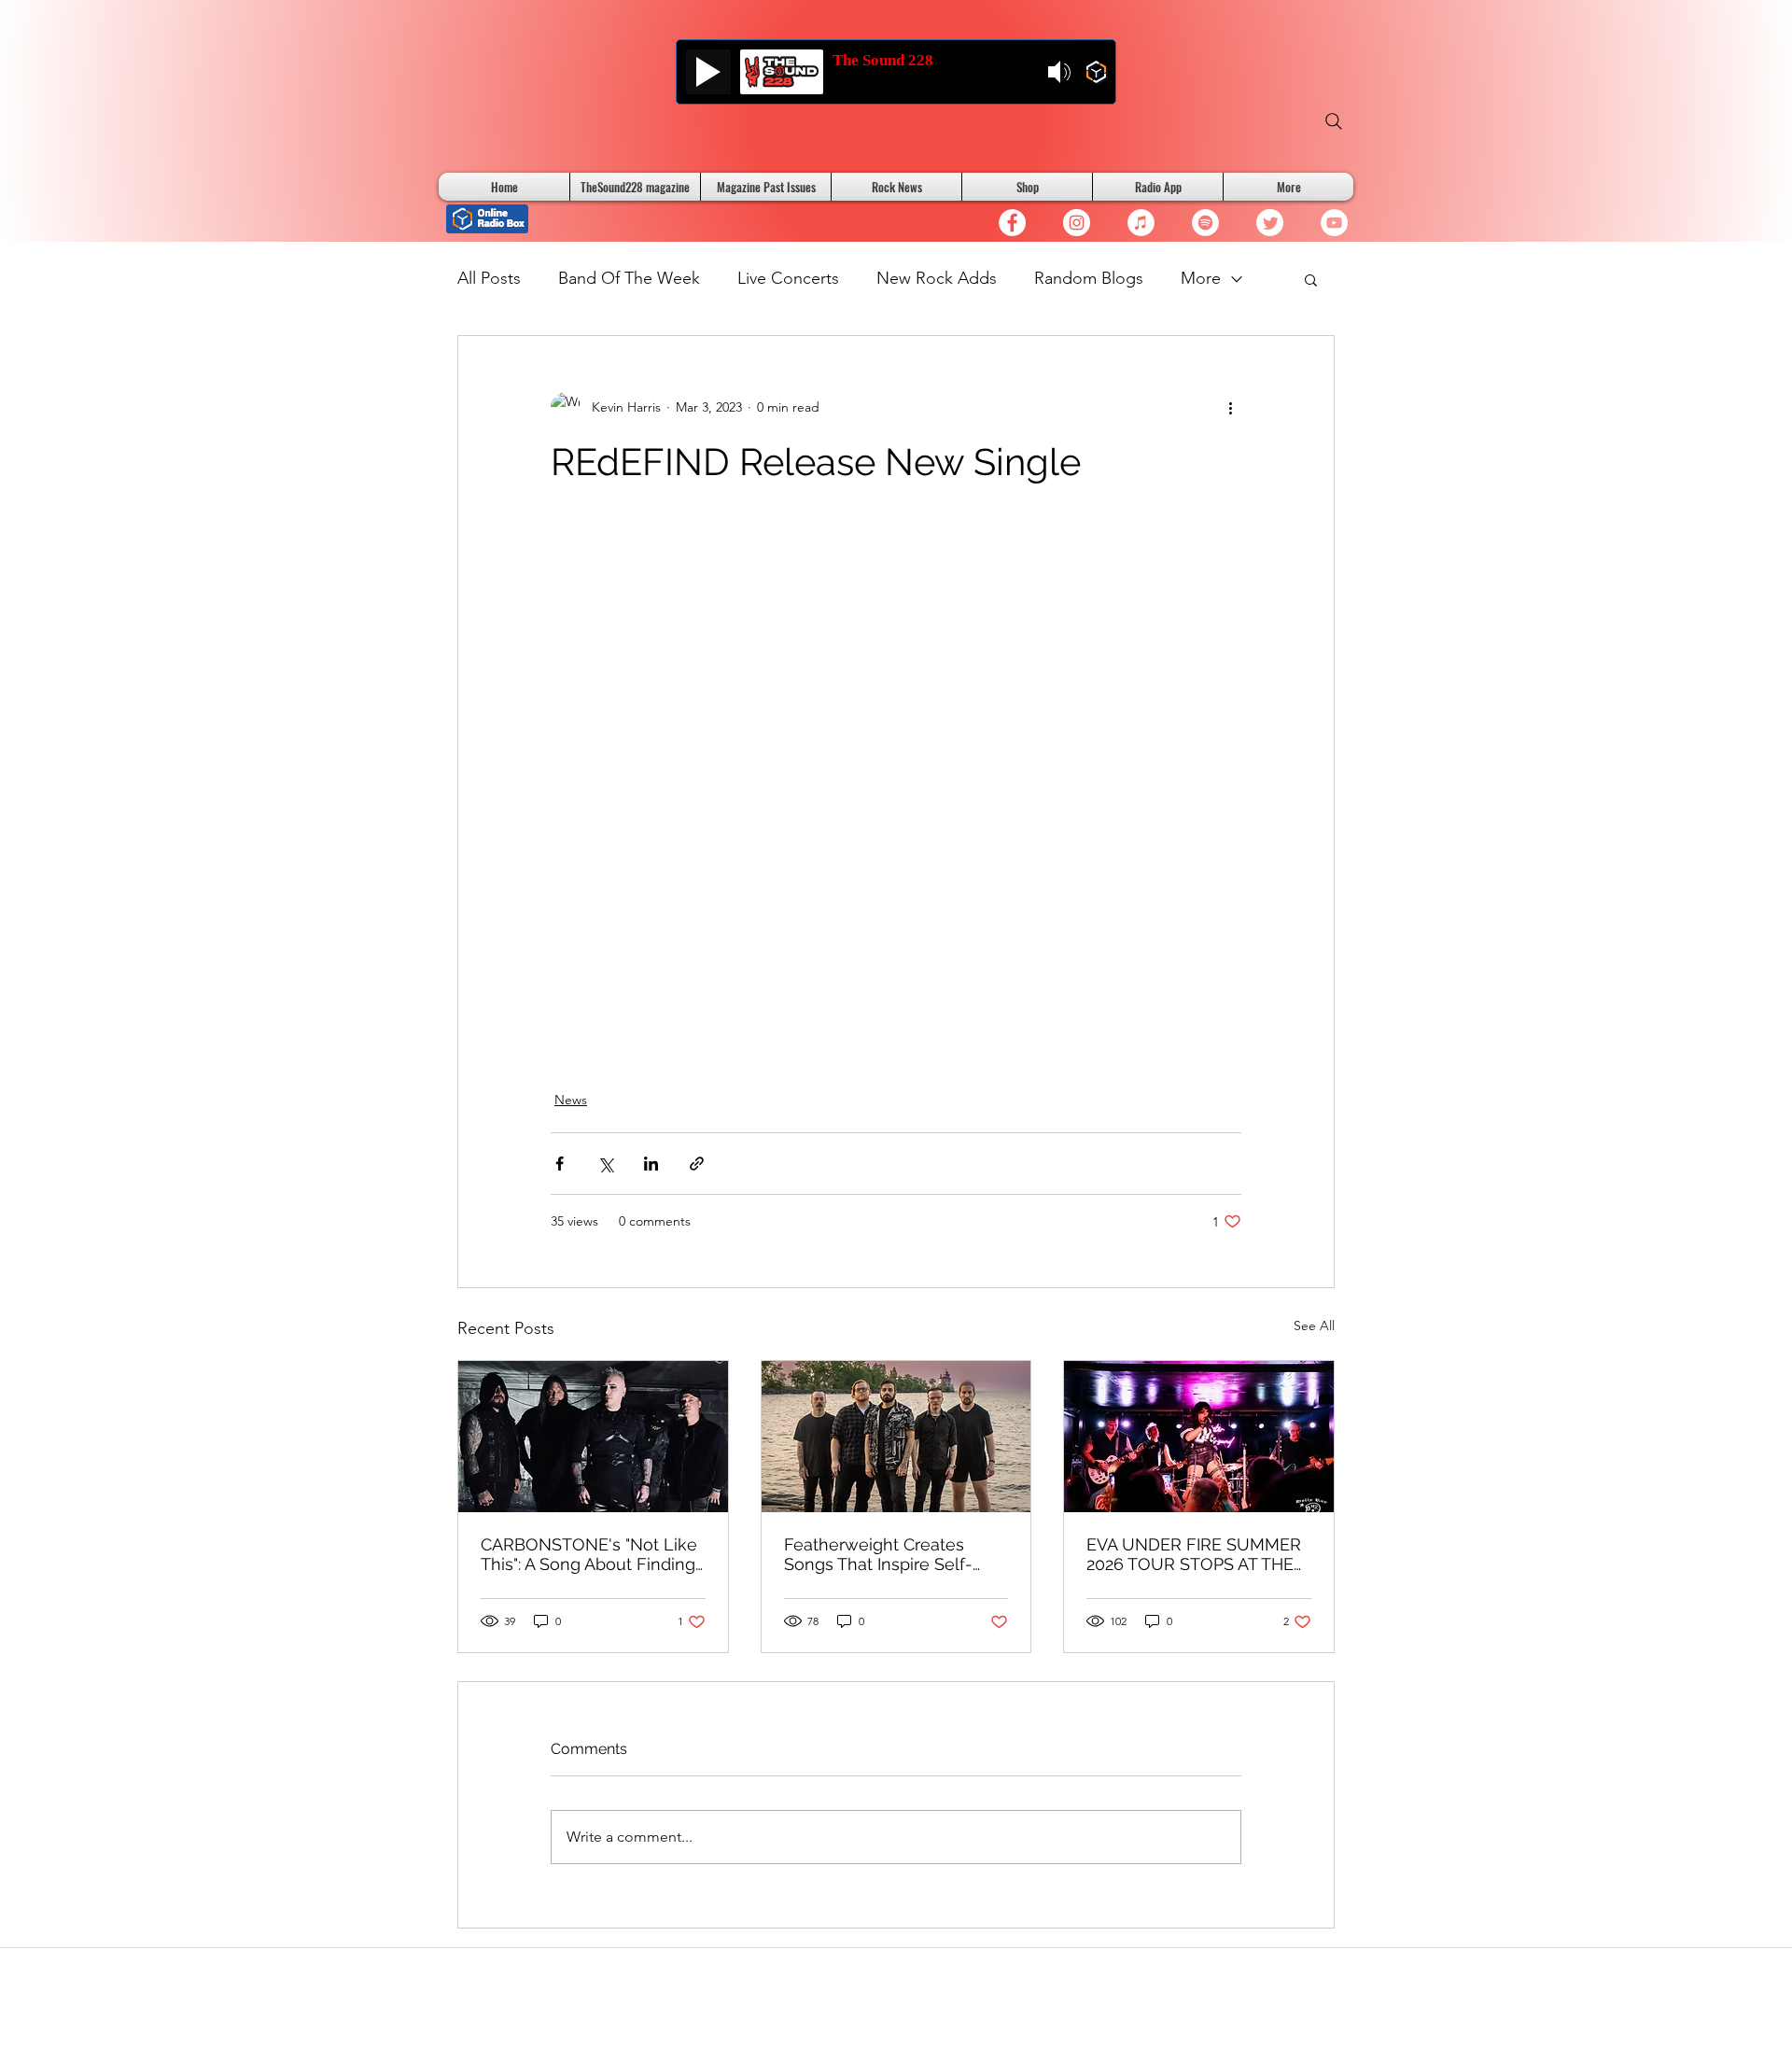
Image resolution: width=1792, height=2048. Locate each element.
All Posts (489, 278)
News (571, 1100)
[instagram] (1077, 223)
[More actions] (1230, 407)
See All (1314, 1326)
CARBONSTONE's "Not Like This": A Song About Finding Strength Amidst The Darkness (589, 1554)
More (1201, 278)
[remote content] (896, 786)
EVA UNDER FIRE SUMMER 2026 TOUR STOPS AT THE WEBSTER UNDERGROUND (1197, 1554)
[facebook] (1012, 223)
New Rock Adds (937, 278)
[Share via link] (697, 1164)
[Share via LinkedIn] (651, 1164)
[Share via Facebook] (560, 1164)
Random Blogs (1089, 278)
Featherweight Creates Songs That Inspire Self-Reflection (878, 1554)
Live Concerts (788, 278)
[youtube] (1334, 223)
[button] (1311, 279)
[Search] (1334, 121)
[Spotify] (1205, 223)
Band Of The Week (629, 278)
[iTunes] (1141, 223)
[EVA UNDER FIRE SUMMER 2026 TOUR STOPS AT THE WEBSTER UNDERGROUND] (1199, 1437)
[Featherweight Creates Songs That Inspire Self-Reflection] (896, 1437)
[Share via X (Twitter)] (605, 1164)
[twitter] (1270, 223)
